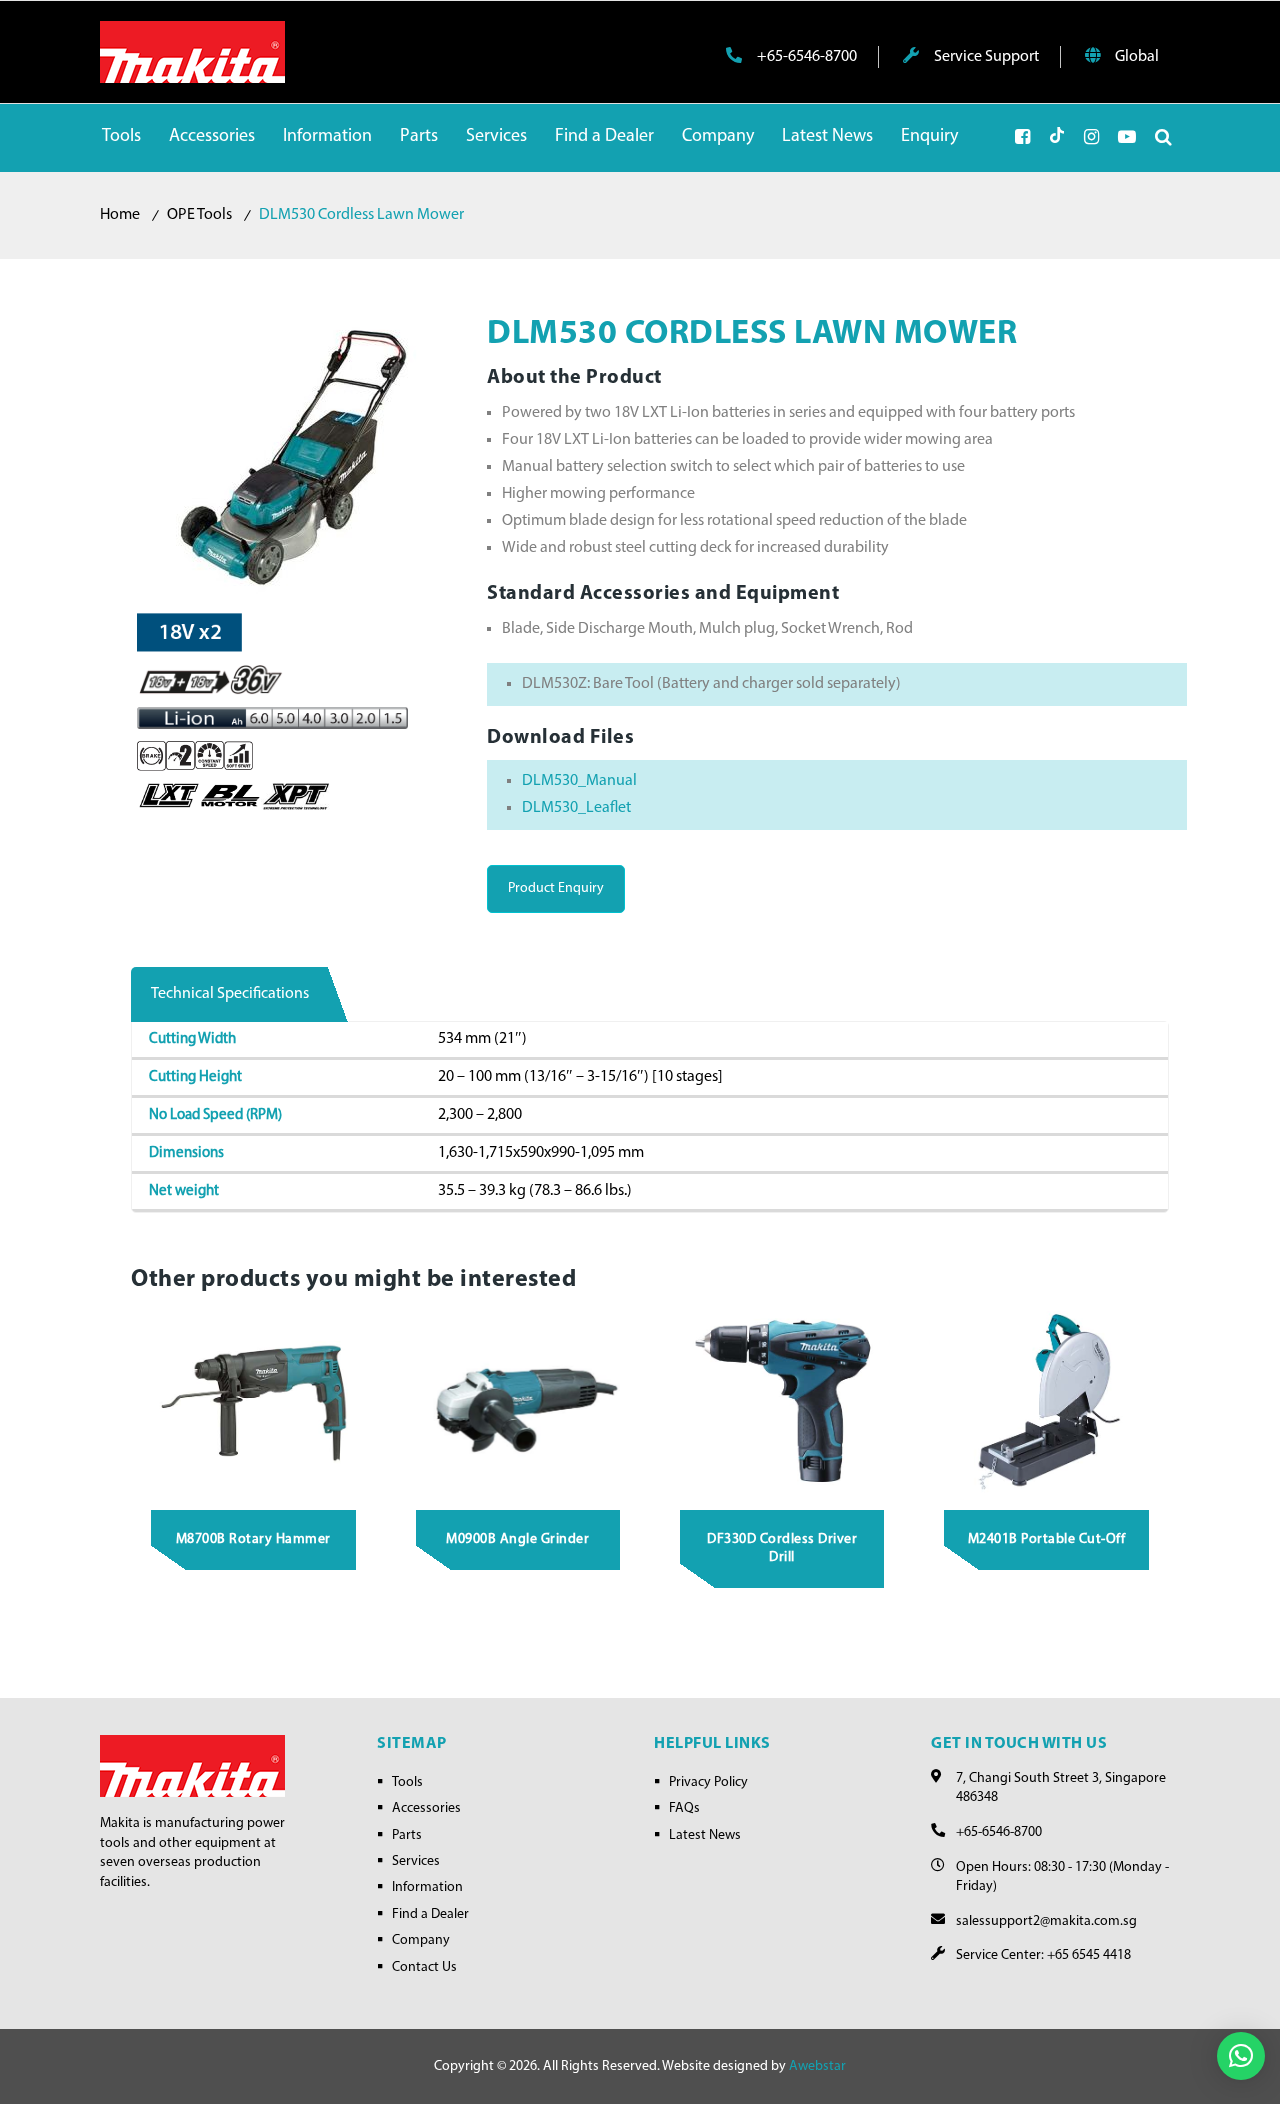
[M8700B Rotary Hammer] (254, 1400)
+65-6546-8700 (805, 57)
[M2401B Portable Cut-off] (1047, 1400)
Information (427, 1887)
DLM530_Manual (579, 781)
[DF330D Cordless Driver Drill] (783, 1400)
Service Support (985, 57)
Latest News (705, 1835)
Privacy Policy (708, 1782)
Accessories (426, 1808)
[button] (1241, 2056)
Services (416, 1861)
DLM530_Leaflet (576, 808)
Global (1135, 57)
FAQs (684, 1808)
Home (120, 215)
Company (421, 1940)
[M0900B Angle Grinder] (518, 1400)
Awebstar (817, 2066)
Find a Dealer (430, 1914)
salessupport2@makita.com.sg (1046, 1921)
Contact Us (424, 1967)
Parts (407, 1835)
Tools (407, 1782)
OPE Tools (199, 215)
